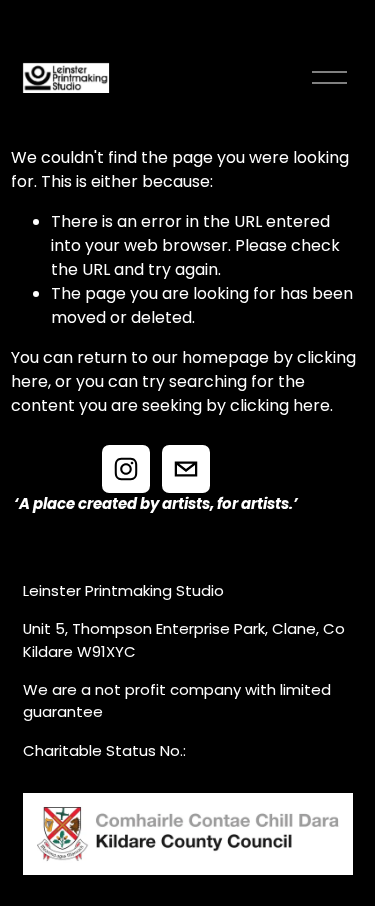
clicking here (280, 405)
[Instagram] (126, 469)
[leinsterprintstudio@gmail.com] (186, 469)
